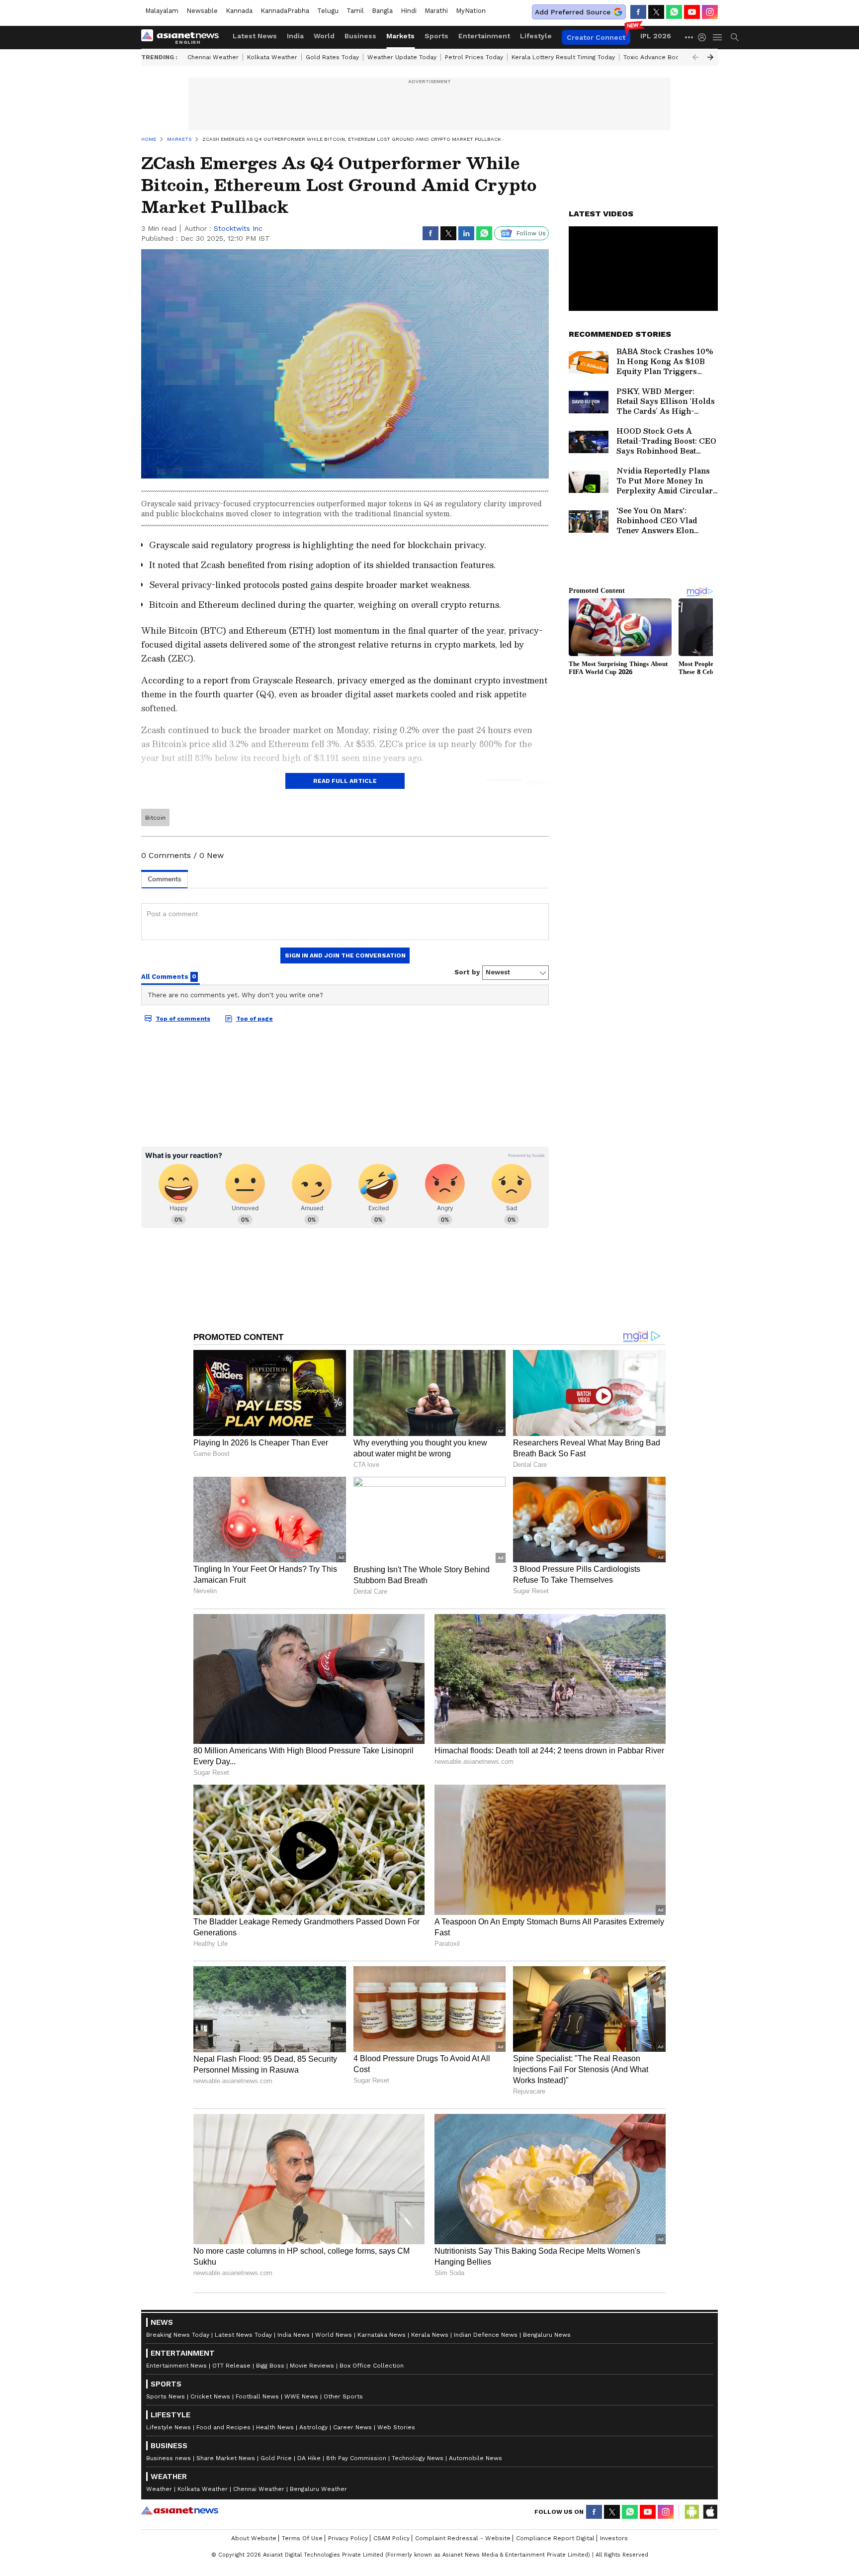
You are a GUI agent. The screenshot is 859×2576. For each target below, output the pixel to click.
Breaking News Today (178, 2335)
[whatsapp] (674, 12)
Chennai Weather (213, 57)
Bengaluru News (547, 2335)
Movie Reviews (312, 2366)
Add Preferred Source (573, 12)
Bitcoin (155, 818)
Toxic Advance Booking (657, 57)
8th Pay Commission (356, 2458)
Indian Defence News (486, 2335)
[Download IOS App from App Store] (710, 2512)
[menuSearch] (735, 37)
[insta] (710, 12)
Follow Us (531, 233)
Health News (275, 2427)
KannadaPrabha (285, 11)
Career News (352, 2427)
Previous (695, 57)
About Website (254, 2538)
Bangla (382, 11)
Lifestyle (536, 36)
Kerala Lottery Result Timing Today (563, 57)
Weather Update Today (402, 57)
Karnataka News (382, 2335)
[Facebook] (638, 12)
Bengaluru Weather (318, 2489)
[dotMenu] (689, 37)
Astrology (313, 2427)
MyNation (471, 11)
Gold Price (276, 2458)
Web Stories (396, 2427)
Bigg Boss (270, 2366)
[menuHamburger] (718, 37)
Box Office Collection (372, 2366)
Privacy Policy (348, 2538)
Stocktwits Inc (238, 228)
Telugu (328, 11)
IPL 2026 (656, 36)
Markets (400, 36)
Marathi (436, 11)
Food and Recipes (223, 2427)
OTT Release (231, 2366)
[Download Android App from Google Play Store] (692, 2512)
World (324, 36)
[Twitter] (656, 12)
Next (710, 57)
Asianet (180, 2510)
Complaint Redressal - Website (463, 2538)
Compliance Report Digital (555, 2538)
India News (294, 2335)
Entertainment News (176, 2366)
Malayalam (162, 11)
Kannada (239, 11)
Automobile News (475, 2458)
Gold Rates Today (332, 57)
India (295, 36)
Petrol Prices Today (474, 57)
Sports (436, 36)
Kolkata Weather (272, 57)
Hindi (409, 11)
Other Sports (343, 2396)
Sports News (166, 2396)
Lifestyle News (169, 2427)
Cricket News (210, 2396)
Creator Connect (596, 37)
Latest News (255, 36)
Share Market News (226, 2458)
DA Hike (309, 2458)
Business (360, 36)
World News (334, 2335)
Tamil (355, 11)
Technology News (418, 2458)
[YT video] (692, 12)
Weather (159, 2489)
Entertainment (484, 36)
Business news (169, 2458)
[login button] (704, 37)
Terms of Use (302, 2538)
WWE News (301, 2396)
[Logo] (183, 37)
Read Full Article (345, 781)
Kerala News (430, 2335)
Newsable (202, 11)
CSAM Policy (391, 2538)
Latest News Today (243, 2335)
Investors (614, 2538)
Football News (257, 2396)
